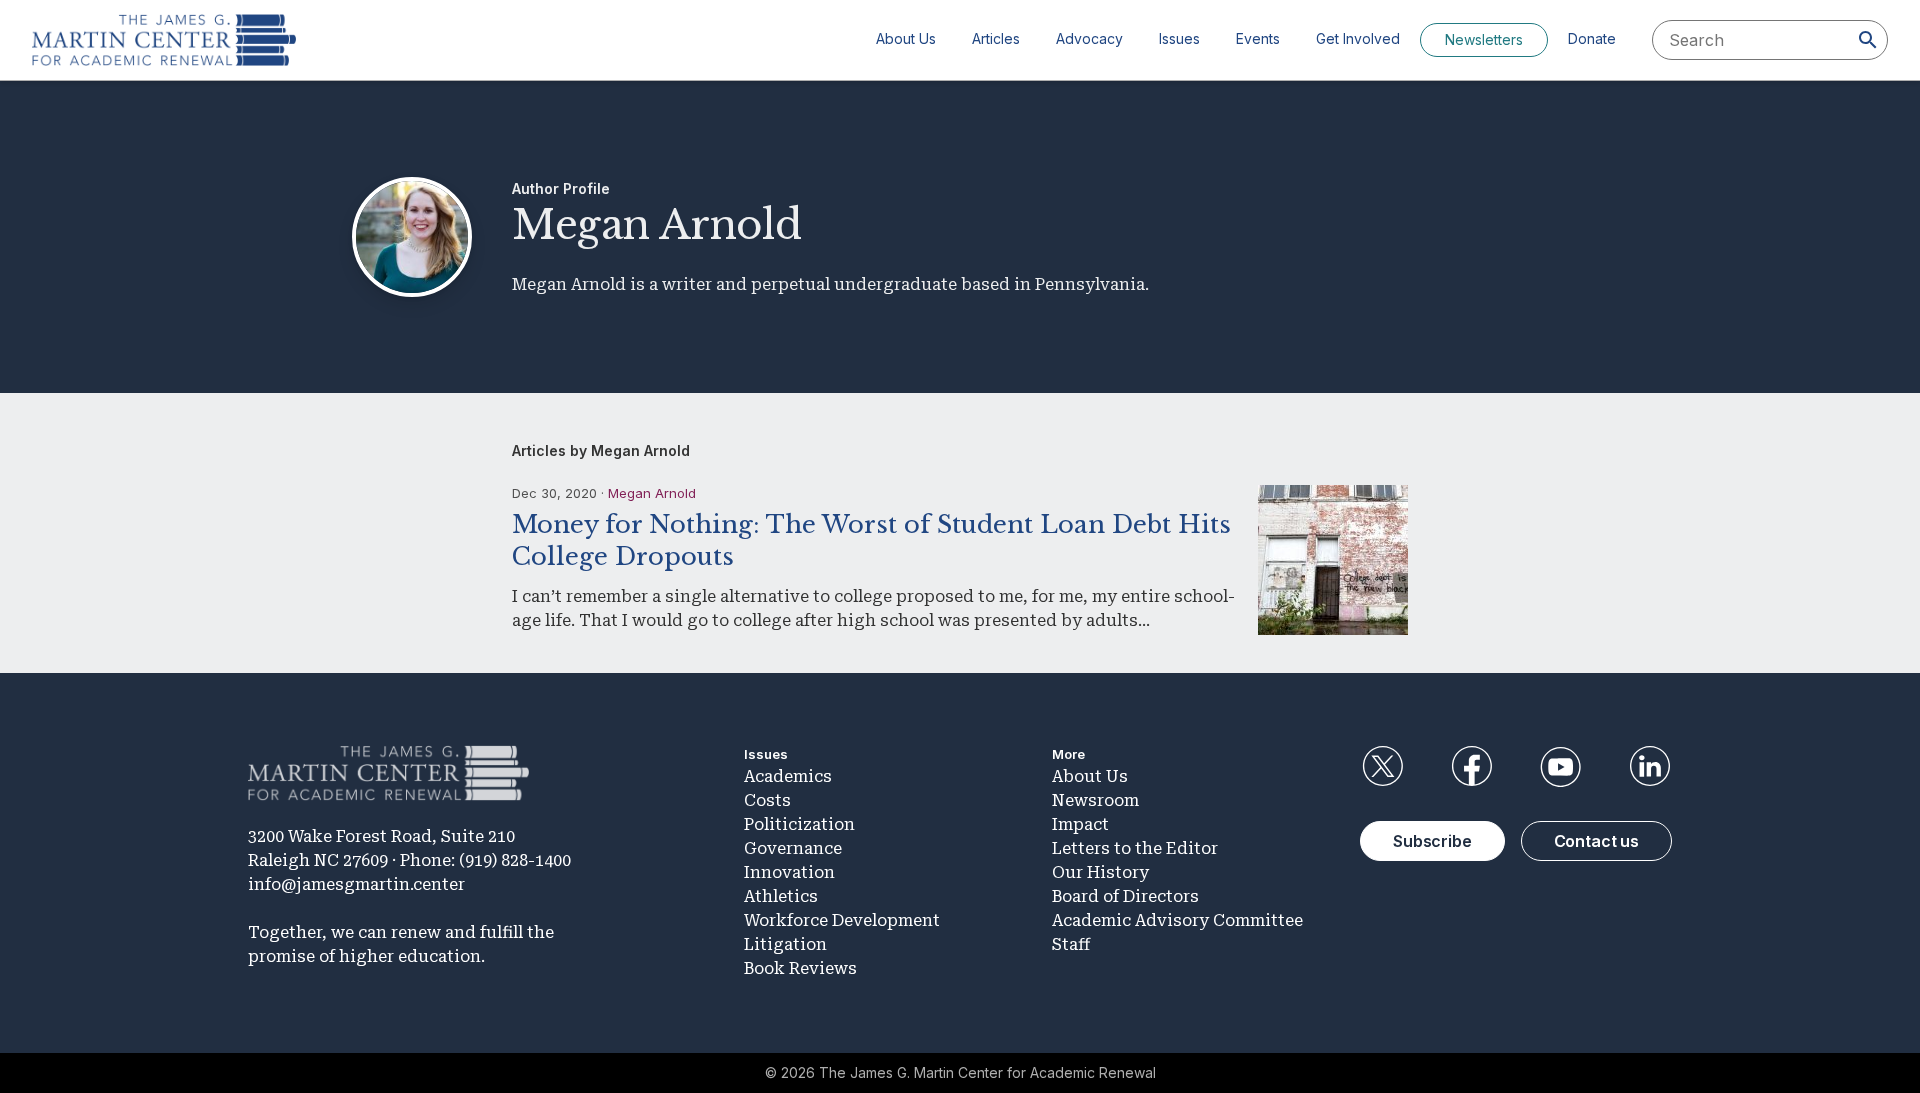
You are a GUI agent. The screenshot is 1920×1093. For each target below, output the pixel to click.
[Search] (1868, 40)
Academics (788, 776)
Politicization (799, 824)
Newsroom (1095, 800)
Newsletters (1484, 39)
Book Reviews (800, 968)
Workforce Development (842, 920)
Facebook (1471, 767)
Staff (1071, 944)
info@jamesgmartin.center (356, 884)
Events (1258, 38)
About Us (906, 38)
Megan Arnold (652, 493)
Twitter (1382, 767)
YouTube (1561, 767)
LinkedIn (1650, 767)
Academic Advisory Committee (1177, 920)
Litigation (785, 944)
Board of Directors (1125, 896)
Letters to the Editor (1135, 848)
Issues (1179, 38)
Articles (996, 38)
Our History (1100, 872)
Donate (1592, 38)
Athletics (781, 896)
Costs (767, 800)
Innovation (789, 872)
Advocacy (1089, 38)
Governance (793, 848)
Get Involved (1358, 38)
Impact (1080, 824)
